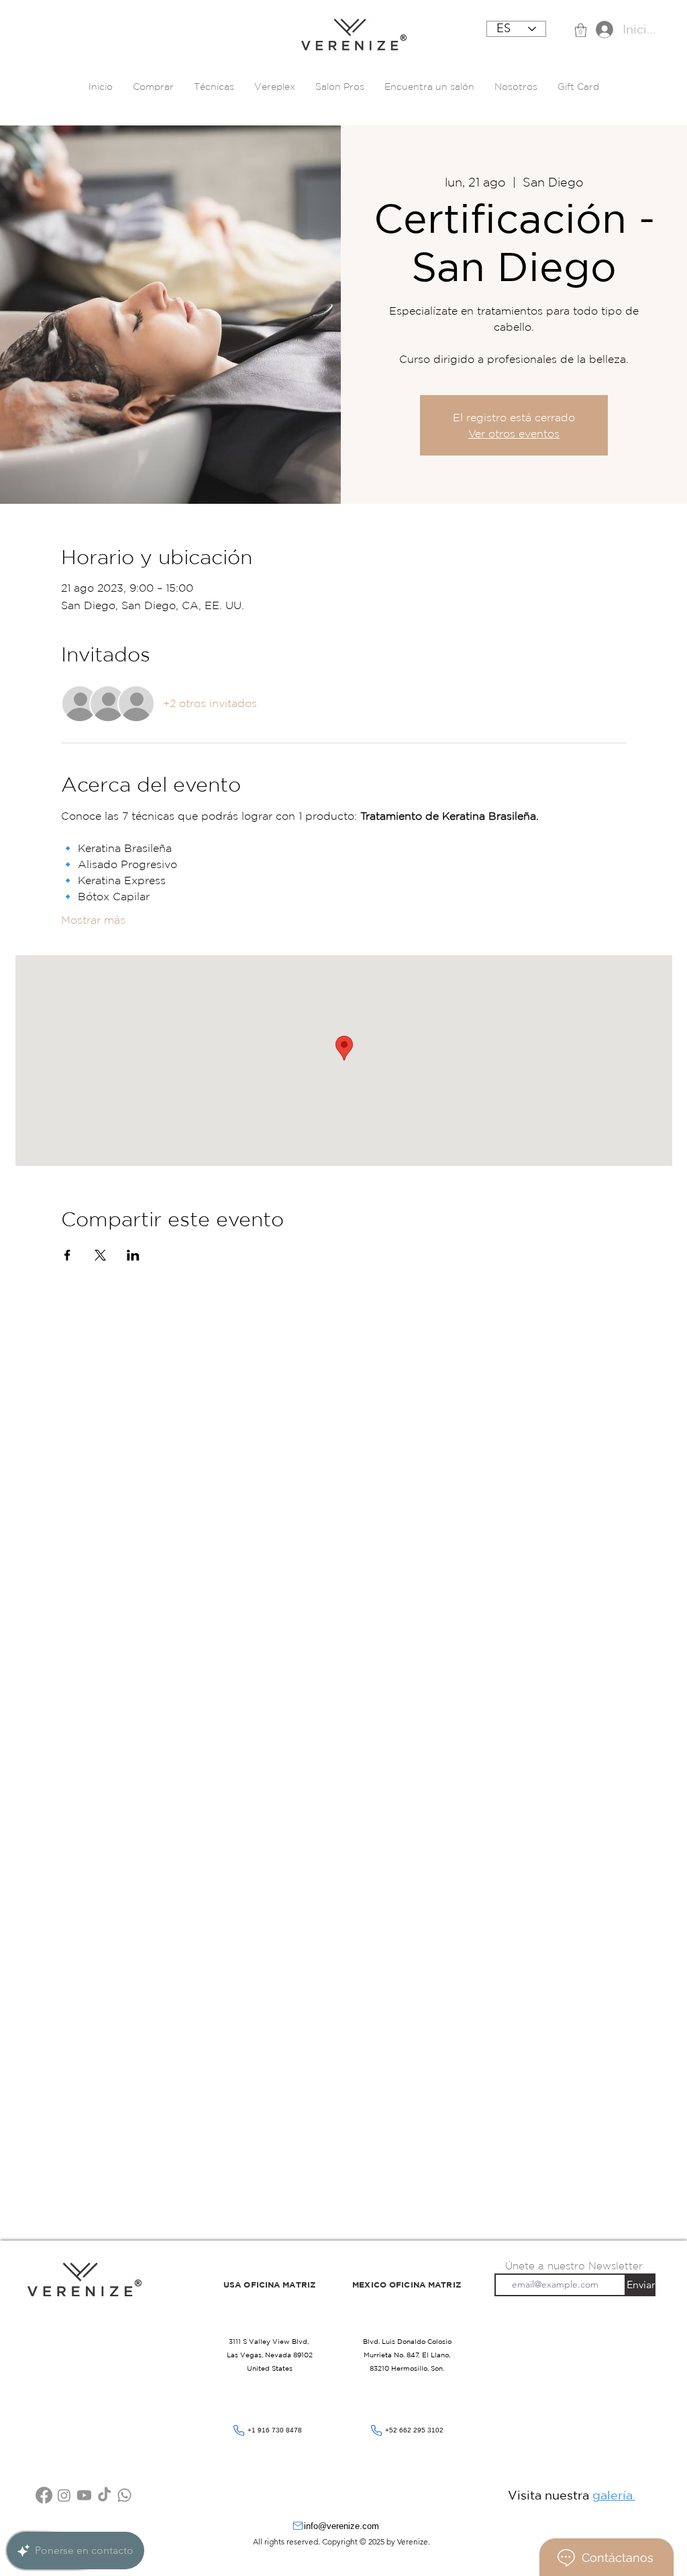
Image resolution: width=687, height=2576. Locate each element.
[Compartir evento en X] (100, 1255)
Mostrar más (93, 920)
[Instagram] (64, 2495)
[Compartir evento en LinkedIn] (133, 1255)
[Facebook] (44, 2495)
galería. (614, 2495)
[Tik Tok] (104, 2495)
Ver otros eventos (514, 433)
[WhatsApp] (124, 2495)
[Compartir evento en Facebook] (67, 1255)
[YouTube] (84, 2495)
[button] (581, 30)
